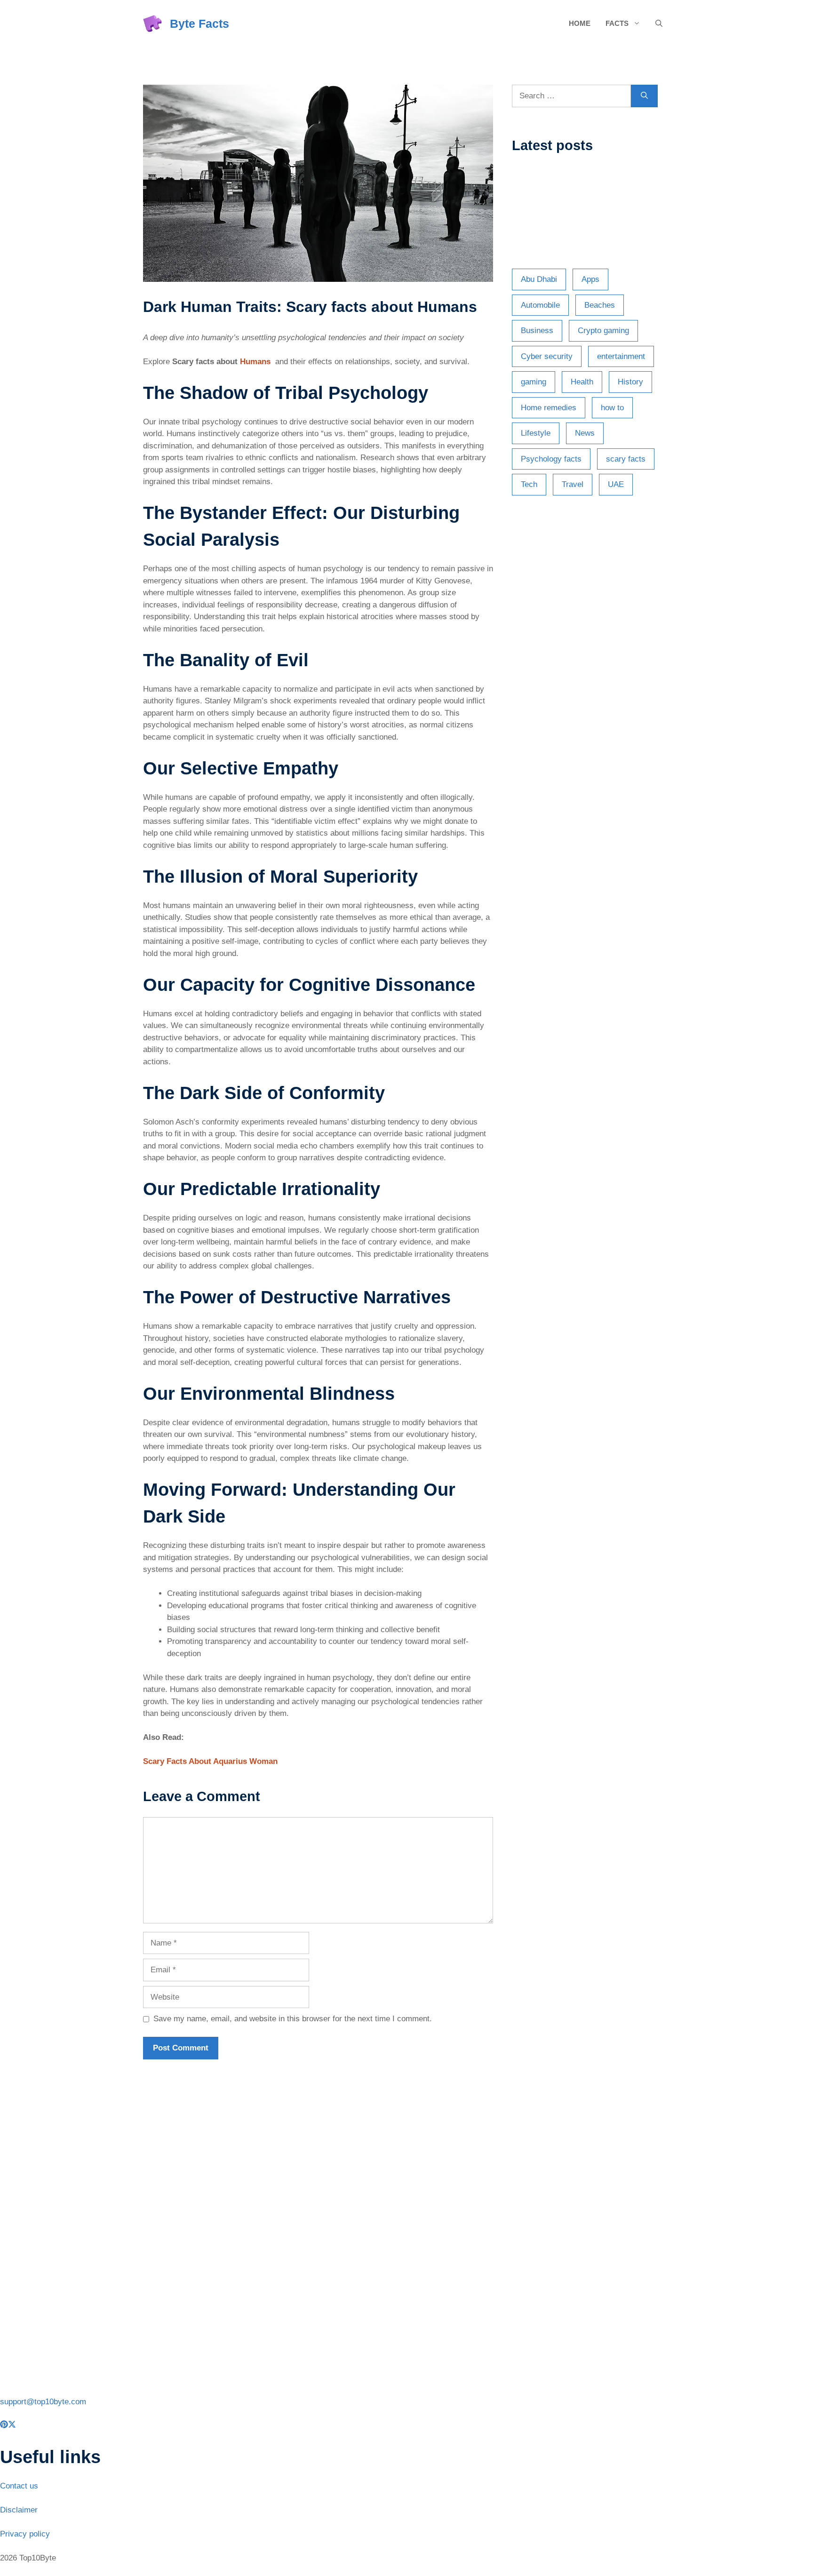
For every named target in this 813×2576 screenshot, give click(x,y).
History (630, 382)
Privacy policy (25, 2534)
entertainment (621, 356)
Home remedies (549, 408)
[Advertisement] (591, 665)
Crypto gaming (603, 331)
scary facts (626, 459)
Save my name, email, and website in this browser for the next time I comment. (293, 2019)
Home (580, 23)
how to (612, 408)
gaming (534, 382)
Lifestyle (536, 433)
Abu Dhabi (539, 279)
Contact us (19, 2486)
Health (582, 382)
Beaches (600, 305)
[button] (659, 24)
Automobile (540, 305)
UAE (616, 484)
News (585, 433)
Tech (529, 484)
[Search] (644, 96)
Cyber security (547, 356)
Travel (573, 484)
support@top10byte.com (43, 2402)
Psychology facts (551, 459)
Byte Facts (199, 24)
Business (537, 331)
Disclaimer (19, 2510)
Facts (617, 23)
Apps (590, 279)
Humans (255, 362)
